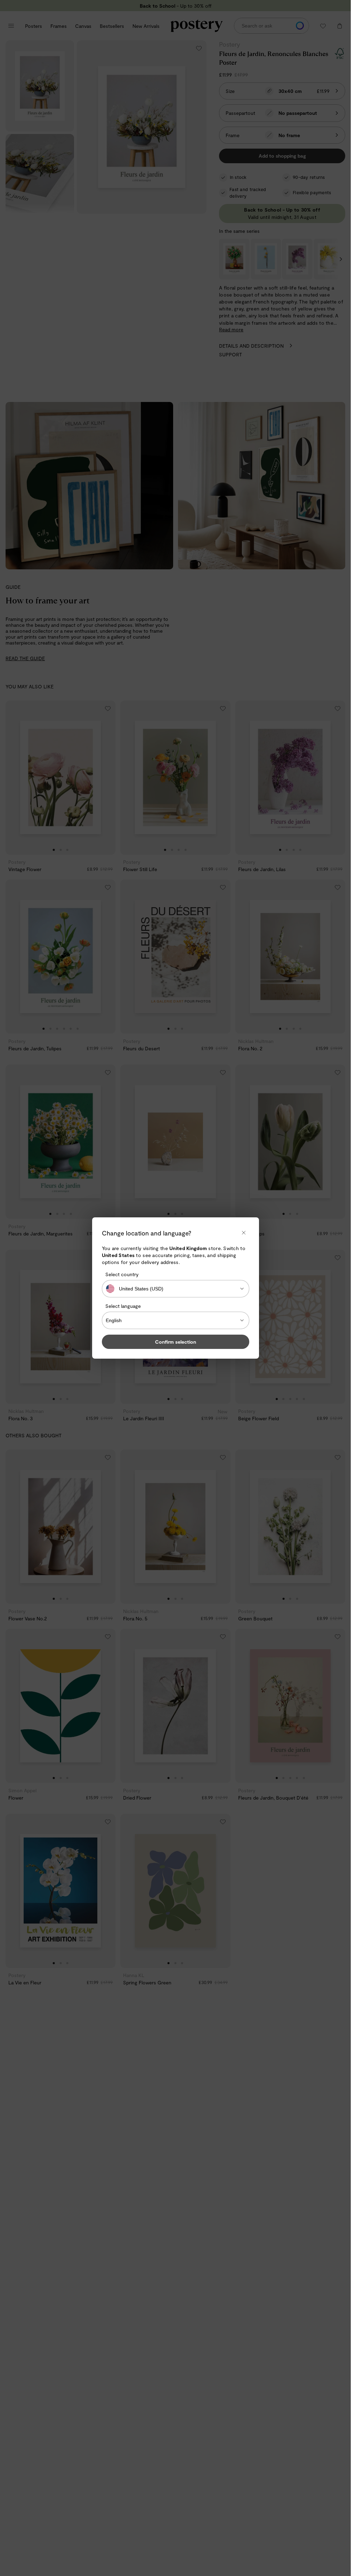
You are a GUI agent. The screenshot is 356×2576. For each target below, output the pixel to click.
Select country (122, 1274)
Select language (123, 1306)
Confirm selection (176, 1342)
